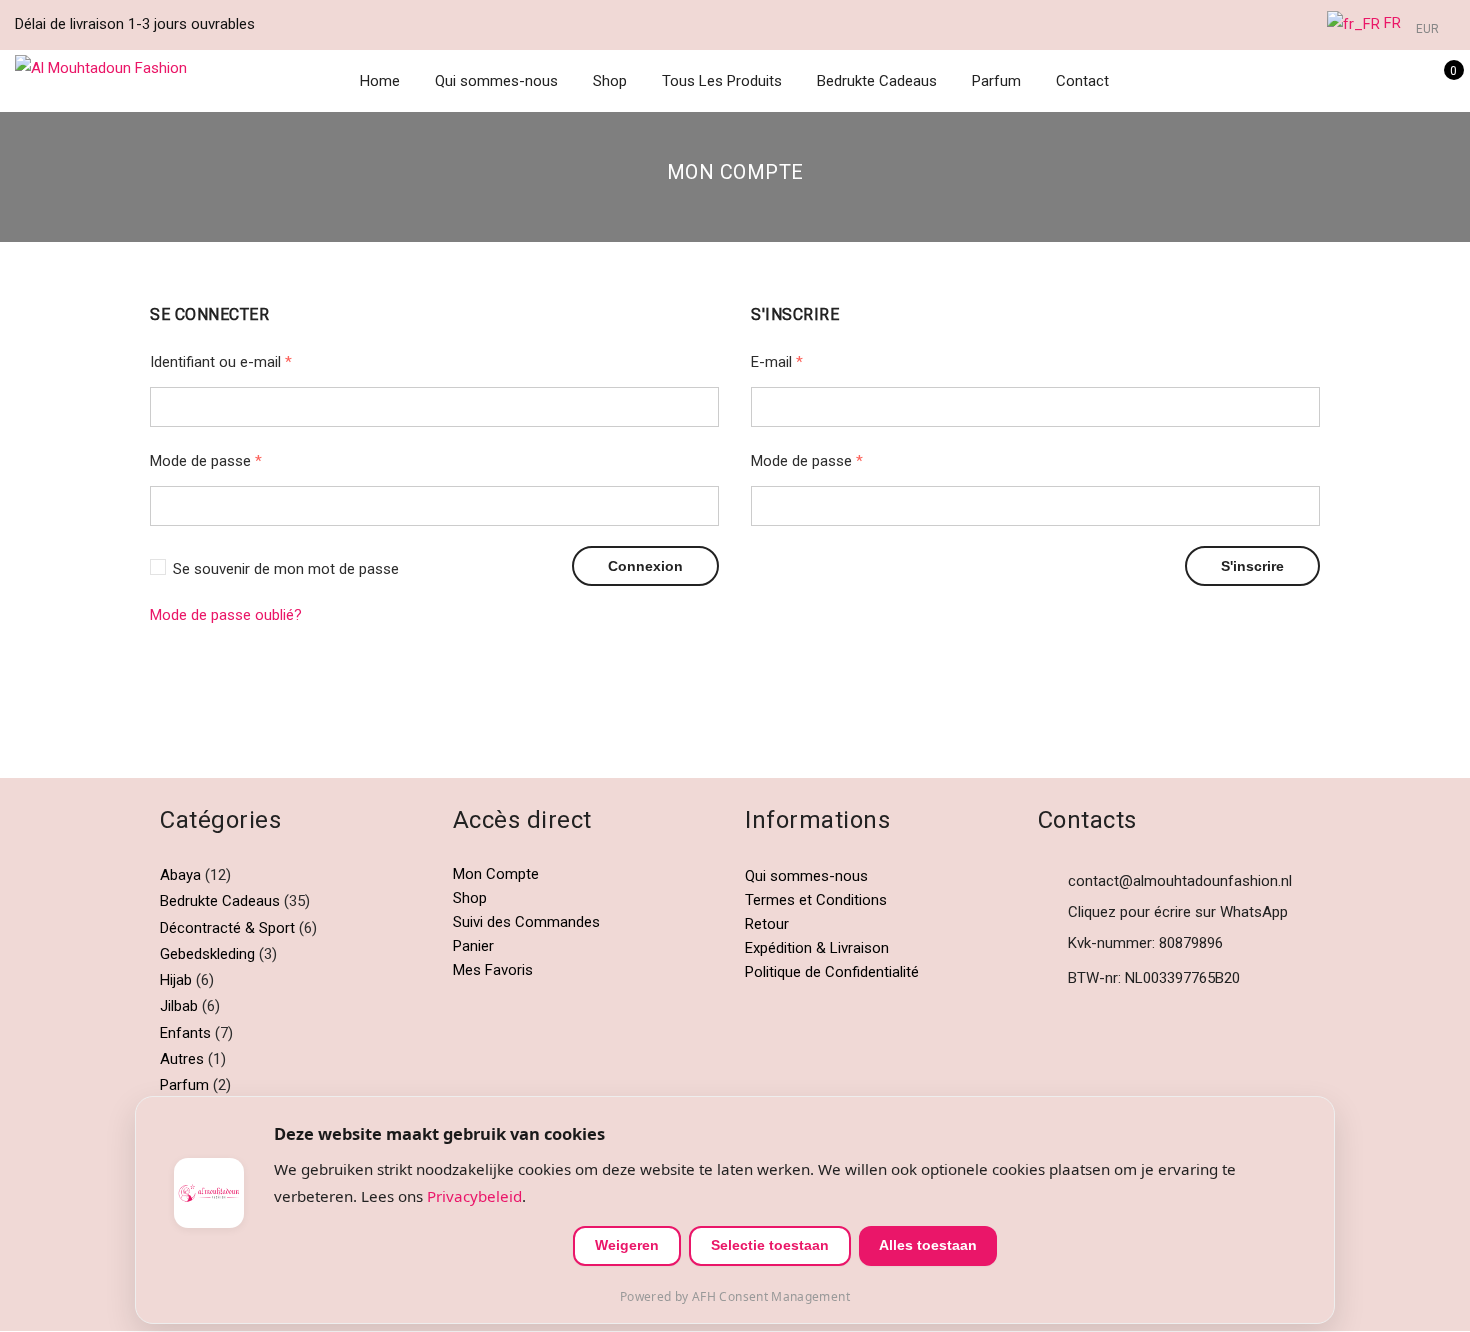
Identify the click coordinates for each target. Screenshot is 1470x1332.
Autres (182, 1059)
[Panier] (1439, 81)
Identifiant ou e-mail (221, 362)
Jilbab (179, 1006)
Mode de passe (206, 461)
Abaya (180, 875)
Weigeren (627, 1245)
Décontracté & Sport (227, 928)
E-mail (777, 362)
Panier (473, 946)
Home (380, 81)
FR (1390, 23)
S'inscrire (1252, 566)
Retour (767, 924)
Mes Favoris (493, 970)
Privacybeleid (474, 1196)
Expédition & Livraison (817, 948)
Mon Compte (496, 874)
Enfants (185, 1033)
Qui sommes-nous (496, 81)
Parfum (996, 81)
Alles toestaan (928, 1245)
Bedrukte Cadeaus (877, 81)
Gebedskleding (207, 954)
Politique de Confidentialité (832, 972)
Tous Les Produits (722, 81)
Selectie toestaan (770, 1245)
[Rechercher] (1346, 81)
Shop (610, 81)
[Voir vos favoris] (1408, 81)
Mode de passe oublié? (226, 615)
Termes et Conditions (816, 900)
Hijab (176, 980)
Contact (1082, 81)
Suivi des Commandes (526, 922)
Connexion (645, 566)
